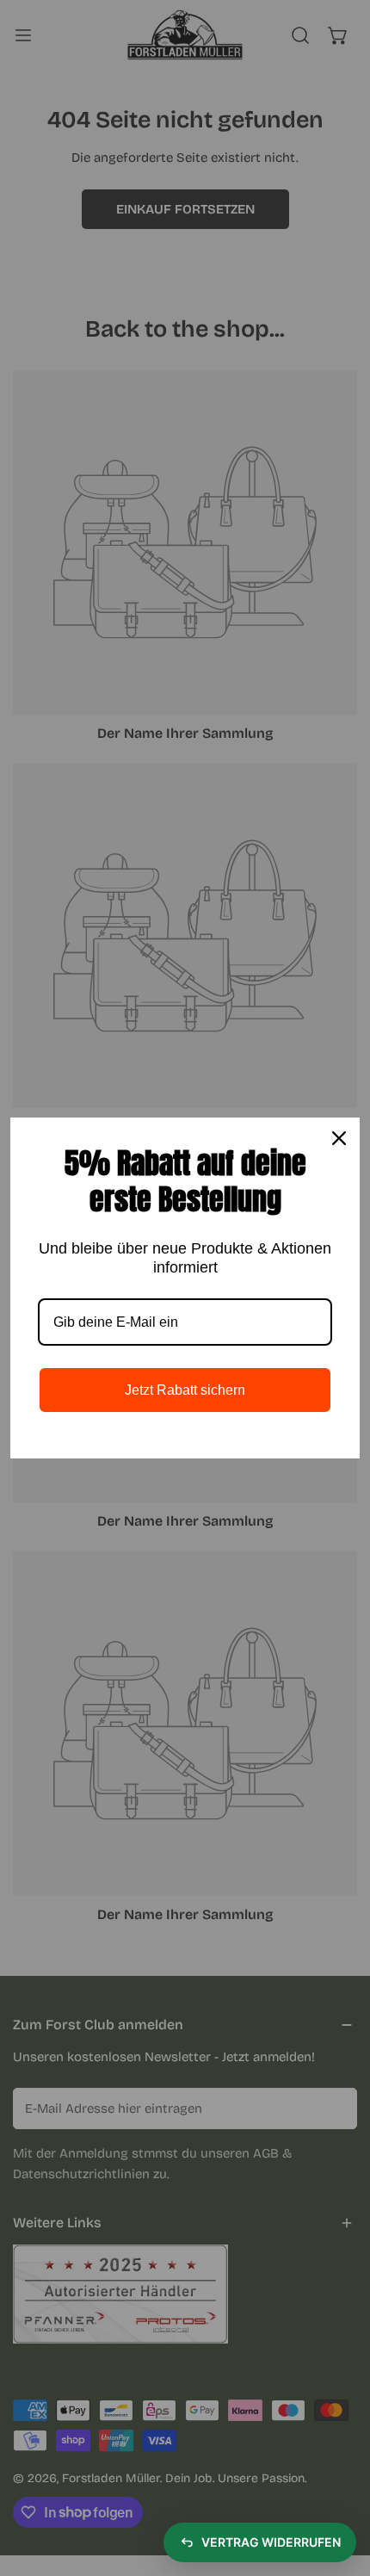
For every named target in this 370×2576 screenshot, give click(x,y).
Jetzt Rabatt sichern (185, 1390)
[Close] (339, 1138)
